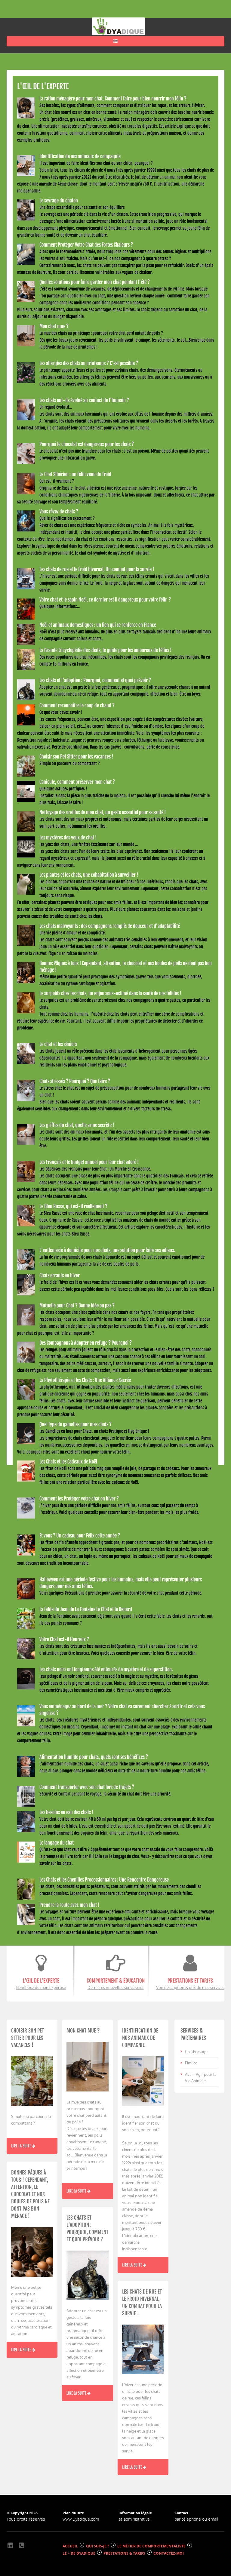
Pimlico (191, 2063)
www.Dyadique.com (81, 2519)
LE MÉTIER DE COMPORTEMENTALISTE (151, 2546)
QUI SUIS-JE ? (98, 2546)
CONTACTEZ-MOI (169, 2553)
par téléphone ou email (196, 2519)
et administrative (134, 2519)
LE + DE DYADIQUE (79, 2553)
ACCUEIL (70, 2546)
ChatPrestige (196, 2052)
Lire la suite (22, 2146)
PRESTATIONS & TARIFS (124, 2553)
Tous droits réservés (26, 2519)
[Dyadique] (119, 26)
